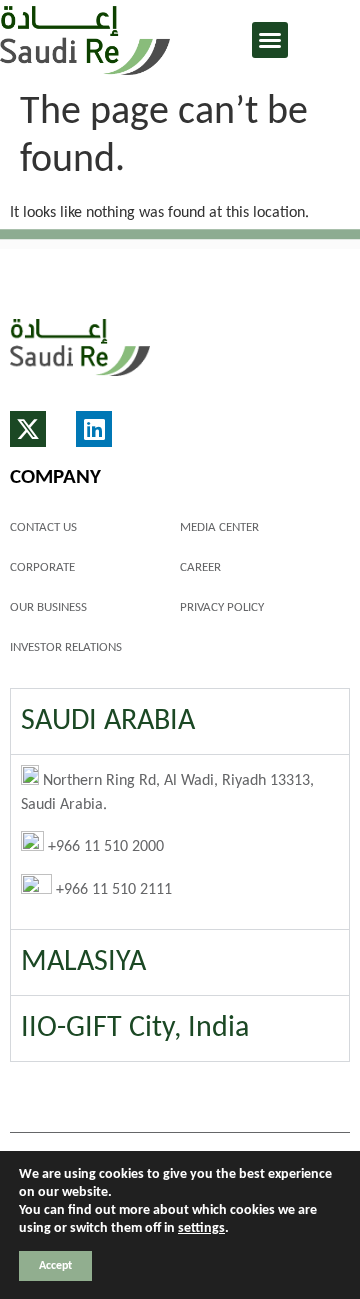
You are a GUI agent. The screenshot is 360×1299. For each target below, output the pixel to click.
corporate (42, 567)
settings (201, 1228)
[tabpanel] (180, 841)
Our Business (48, 607)
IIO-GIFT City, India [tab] (135, 1028)
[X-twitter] (28, 429)
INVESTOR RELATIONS (66, 647)
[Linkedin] (94, 429)
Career (200, 567)
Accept (55, 1266)
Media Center (219, 527)
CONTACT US (43, 527)
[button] (270, 40)
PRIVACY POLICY (222, 607)
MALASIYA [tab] (83, 962)
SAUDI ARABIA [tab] (108, 721)
